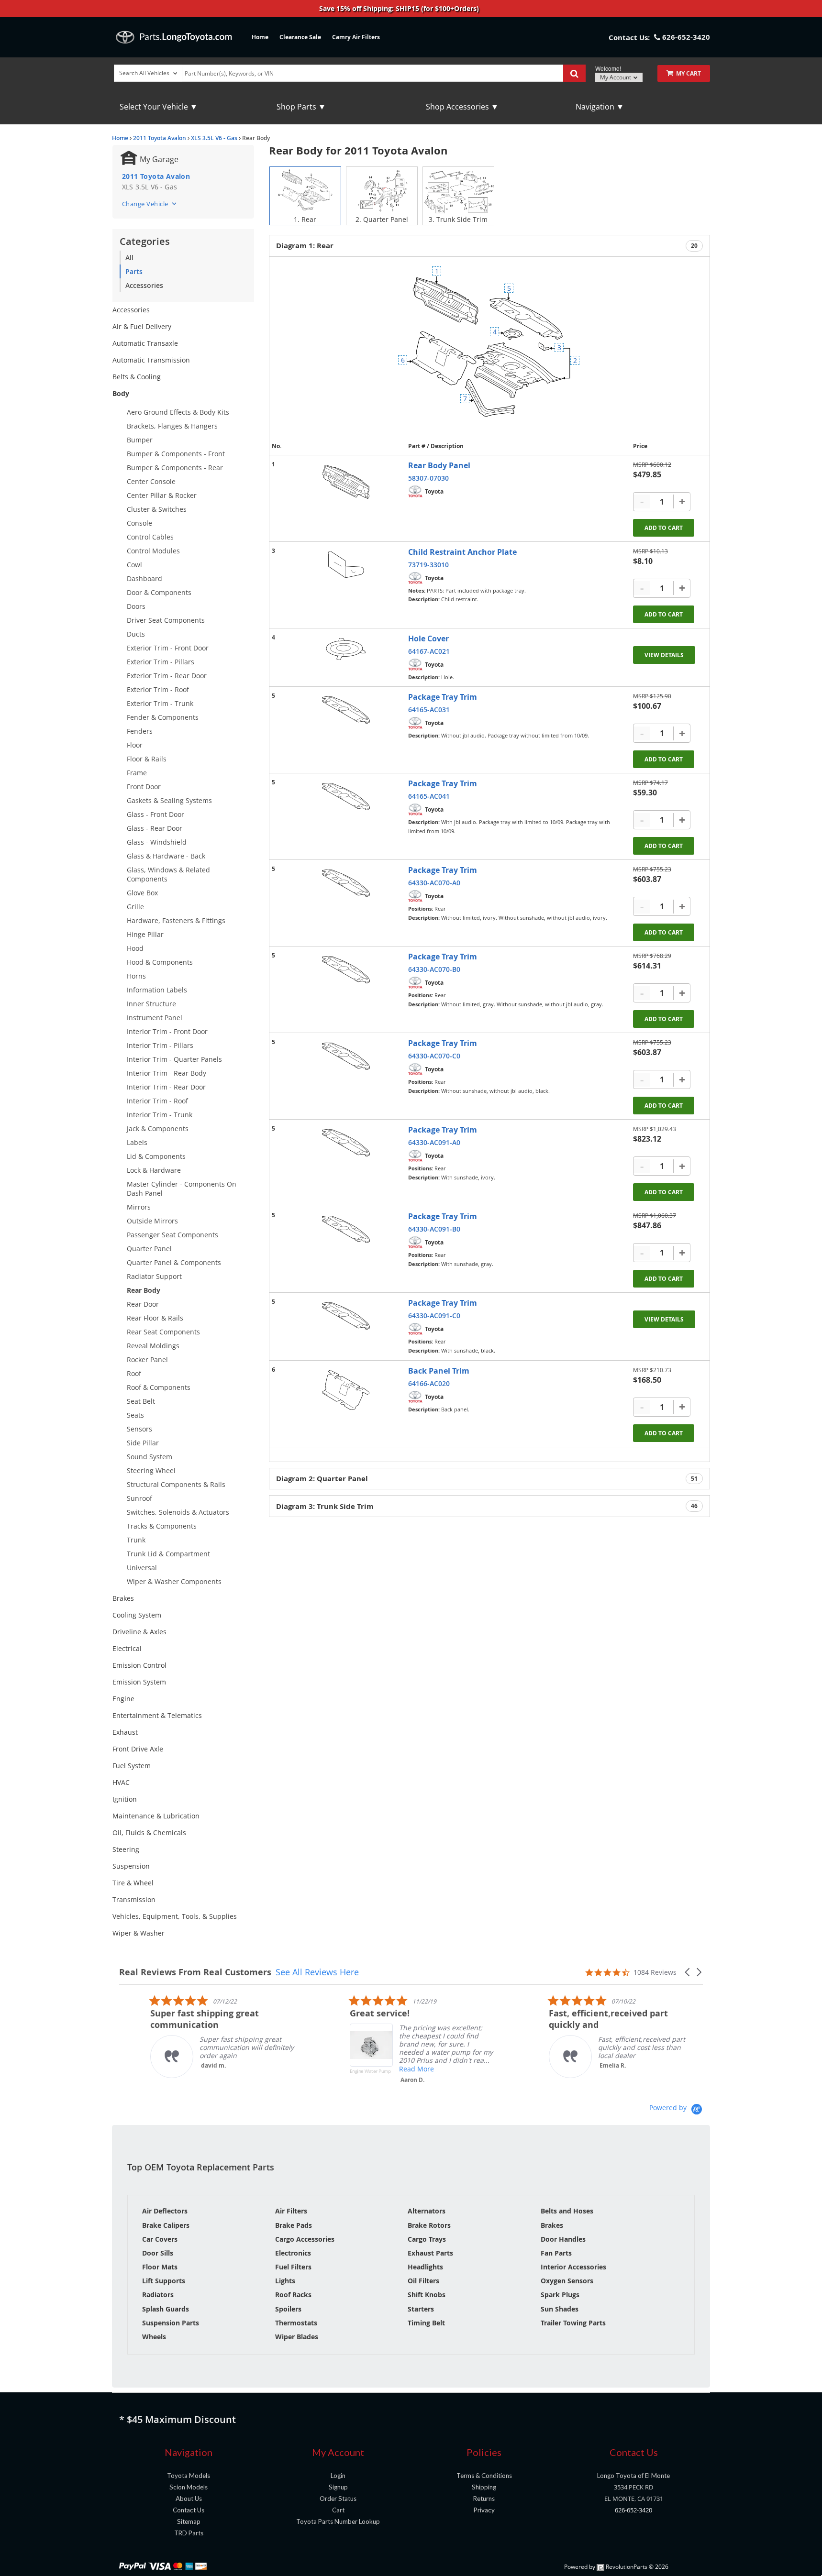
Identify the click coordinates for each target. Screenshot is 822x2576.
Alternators (427, 2211)
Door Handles (563, 2239)
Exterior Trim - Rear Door (167, 676)
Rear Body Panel (439, 465)
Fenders (140, 731)
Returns (484, 2499)
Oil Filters (423, 2281)
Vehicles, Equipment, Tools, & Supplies (175, 1916)
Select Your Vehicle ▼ (159, 107)
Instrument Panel (155, 1018)
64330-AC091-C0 (434, 1316)
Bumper (140, 440)
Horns (136, 976)
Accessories (144, 285)
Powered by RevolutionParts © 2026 (616, 2567)
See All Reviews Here (317, 1972)
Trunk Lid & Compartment (168, 1554)
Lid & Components (156, 1156)
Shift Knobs (427, 2295)
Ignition (125, 1799)
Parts (134, 271)
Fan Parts (556, 2253)
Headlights (425, 2267)
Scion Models (189, 2487)
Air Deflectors (165, 2211)
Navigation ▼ (600, 107)
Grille (135, 907)
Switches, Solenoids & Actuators (178, 1512)
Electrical (127, 1648)
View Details (664, 655)
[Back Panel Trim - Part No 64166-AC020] (346, 1390)
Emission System (139, 1682)
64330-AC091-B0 (434, 1229)
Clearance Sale (300, 37)
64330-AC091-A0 (434, 1142)
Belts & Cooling (137, 377)
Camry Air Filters (356, 37)
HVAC (121, 1782)
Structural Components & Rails (176, 1484)
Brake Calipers (166, 2225)
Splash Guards (166, 2309)
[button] (688, 1972)
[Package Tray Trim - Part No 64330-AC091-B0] (346, 1229)
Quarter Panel (149, 1249)
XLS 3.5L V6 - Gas (214, 138)
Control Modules (153, 551)
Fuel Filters (293, 2267)
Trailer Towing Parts (573, 2323)
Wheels (154, 2337)
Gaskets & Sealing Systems (169, 800)
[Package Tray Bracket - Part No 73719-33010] (346, 565)
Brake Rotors (429, 2225)
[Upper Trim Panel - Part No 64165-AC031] (346, 710)
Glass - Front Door (156, 814)
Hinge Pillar (145, 934)
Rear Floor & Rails (155, 1318)
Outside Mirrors (152, 1221)
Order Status (338, 2499)
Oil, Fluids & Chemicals (149, 1833)
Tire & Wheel (133, 1883)
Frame (137, 773)
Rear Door (143, 1304)
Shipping (484, 2487)
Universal (142, 1568)
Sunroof (139, 1498)
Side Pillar (143, 1443)
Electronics (293, 2253)
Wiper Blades (297, 2337)
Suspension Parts (171, 2323)
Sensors (139, 1429)
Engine (123, 1699)
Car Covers (160, 2239)
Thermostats (296, 2323)
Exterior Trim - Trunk (160, 703)
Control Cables (150, 537)
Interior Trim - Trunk (160, 1115)
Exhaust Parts (430, 2253)
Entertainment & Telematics (157, 1715)
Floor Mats (160, 2267)
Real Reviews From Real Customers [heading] (195, 1972)
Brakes (123, 1598)
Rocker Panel (147, 1360)
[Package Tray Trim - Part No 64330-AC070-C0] (346, 1056)
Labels (137, 1142)
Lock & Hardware (154, 1170)
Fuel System (132, 1766)
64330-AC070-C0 (434, 1056)
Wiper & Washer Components (174, 1581)
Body (121, 393)
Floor (135, 745)
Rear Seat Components (163, 1332)
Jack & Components (158, 1128)
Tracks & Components (162, 1526)
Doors (136, 606)
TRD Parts (189, 2533)
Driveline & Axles (139, 1632)
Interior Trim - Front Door (167, 1031)
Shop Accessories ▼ (462, 107)
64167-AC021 (429, 651)
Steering (126, 1849)
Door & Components (159, 592)
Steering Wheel (151, 1470)
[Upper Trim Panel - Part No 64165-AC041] (346, 797)
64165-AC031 (429, 710)
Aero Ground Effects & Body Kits (178, 412)
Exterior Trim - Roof (158, 689)
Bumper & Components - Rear (175, 468)
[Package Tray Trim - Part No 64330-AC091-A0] (346, 1143)
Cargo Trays (427, 2239)
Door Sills (158, 2253)
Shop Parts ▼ (301, 107)
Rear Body (144, 1290)
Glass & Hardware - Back (166, 856)
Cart (338, 2510)
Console (139, 523)
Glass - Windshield (157, 842)
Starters (421, 2309)
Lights (285, 2281)
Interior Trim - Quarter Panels (174, 1059)
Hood (135, 948)
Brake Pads (294, 2225)
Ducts (136, 634)
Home (260, 37)
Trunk (136, 1540)
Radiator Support (154, 1276)
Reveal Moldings (153, 1346)
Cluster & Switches (157, 509)
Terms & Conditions (484, 2476)
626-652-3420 (633, 2510)
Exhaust (125, 1732)
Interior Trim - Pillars (160, 1045)
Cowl (134, 565)
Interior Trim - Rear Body (167, 1073)
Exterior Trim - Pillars (161, 662)
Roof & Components (159, 1387)
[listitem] (191, 2036)
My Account (616, 77)
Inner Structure (151, 1004)
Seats (135, 1415)
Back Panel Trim (439, 1371)
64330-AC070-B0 (434, 969)
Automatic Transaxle (145, 343)
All (129, 258)
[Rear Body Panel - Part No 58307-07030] (346, 482)
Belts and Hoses (567, 2211)
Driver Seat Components (166, 620)
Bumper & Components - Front (176, 454)
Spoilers (288, 2309)
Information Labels (157, 990)
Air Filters (291, 2211)
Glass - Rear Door (155, 828)
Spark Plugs (560, 2295)
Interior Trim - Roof (157, 1101)
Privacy (484, 2510)
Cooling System (137, 1615)
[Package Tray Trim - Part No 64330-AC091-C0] (346, 1316)
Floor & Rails (147, 759)
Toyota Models (189, 2476)
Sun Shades (560, 2309)
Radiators (158, 2295)
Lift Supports (164, 2281)
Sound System (150, 1457)
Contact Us (189, 2510)
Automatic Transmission (151, 360)
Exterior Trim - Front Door (168, 648)
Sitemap (189, 2521)
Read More (385, 2069)
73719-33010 (428, 565)
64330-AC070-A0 (434, 883)
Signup (338, 2487)
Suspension (131, 1866)
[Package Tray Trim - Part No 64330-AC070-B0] (346, 970)
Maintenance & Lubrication (156, 1816)
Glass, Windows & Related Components (168, 874)
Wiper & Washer (139, 1933)
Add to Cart (664, 528)
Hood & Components (160, 962)
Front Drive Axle (138, 1749)
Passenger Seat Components (172, 1235)
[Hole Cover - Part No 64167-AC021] (346, 649)
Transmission (134, 1899)
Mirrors (139, 1207)
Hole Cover (428, 638)
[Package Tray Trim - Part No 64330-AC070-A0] (346, 883)
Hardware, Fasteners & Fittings (176, 920)
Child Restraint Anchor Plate (462, 552)
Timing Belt (426, 2323)
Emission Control (139, 1665)
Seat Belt (141, 1401)
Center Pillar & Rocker (162, 495)
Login (338, 2476)
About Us (189, 2499)
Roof (134, 1373)
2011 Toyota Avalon (160, 138)
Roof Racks (293, 2295)
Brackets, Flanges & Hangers (172, 426)
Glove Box (142, 893)
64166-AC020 (429, 1383)
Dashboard (144, 578)
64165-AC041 (429, 796)
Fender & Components (163, 717)
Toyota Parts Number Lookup (338, 2521)
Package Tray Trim (443, 697)
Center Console (151, 481)
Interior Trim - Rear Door (166, 1087)
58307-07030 (428, 478)
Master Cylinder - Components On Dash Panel (182, 1189)
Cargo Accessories (305, 2239)
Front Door (144, 787)
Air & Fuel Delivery (142, 326)
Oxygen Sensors (567, 2281)
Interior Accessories (573, 2267)
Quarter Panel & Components (174, 1262)
